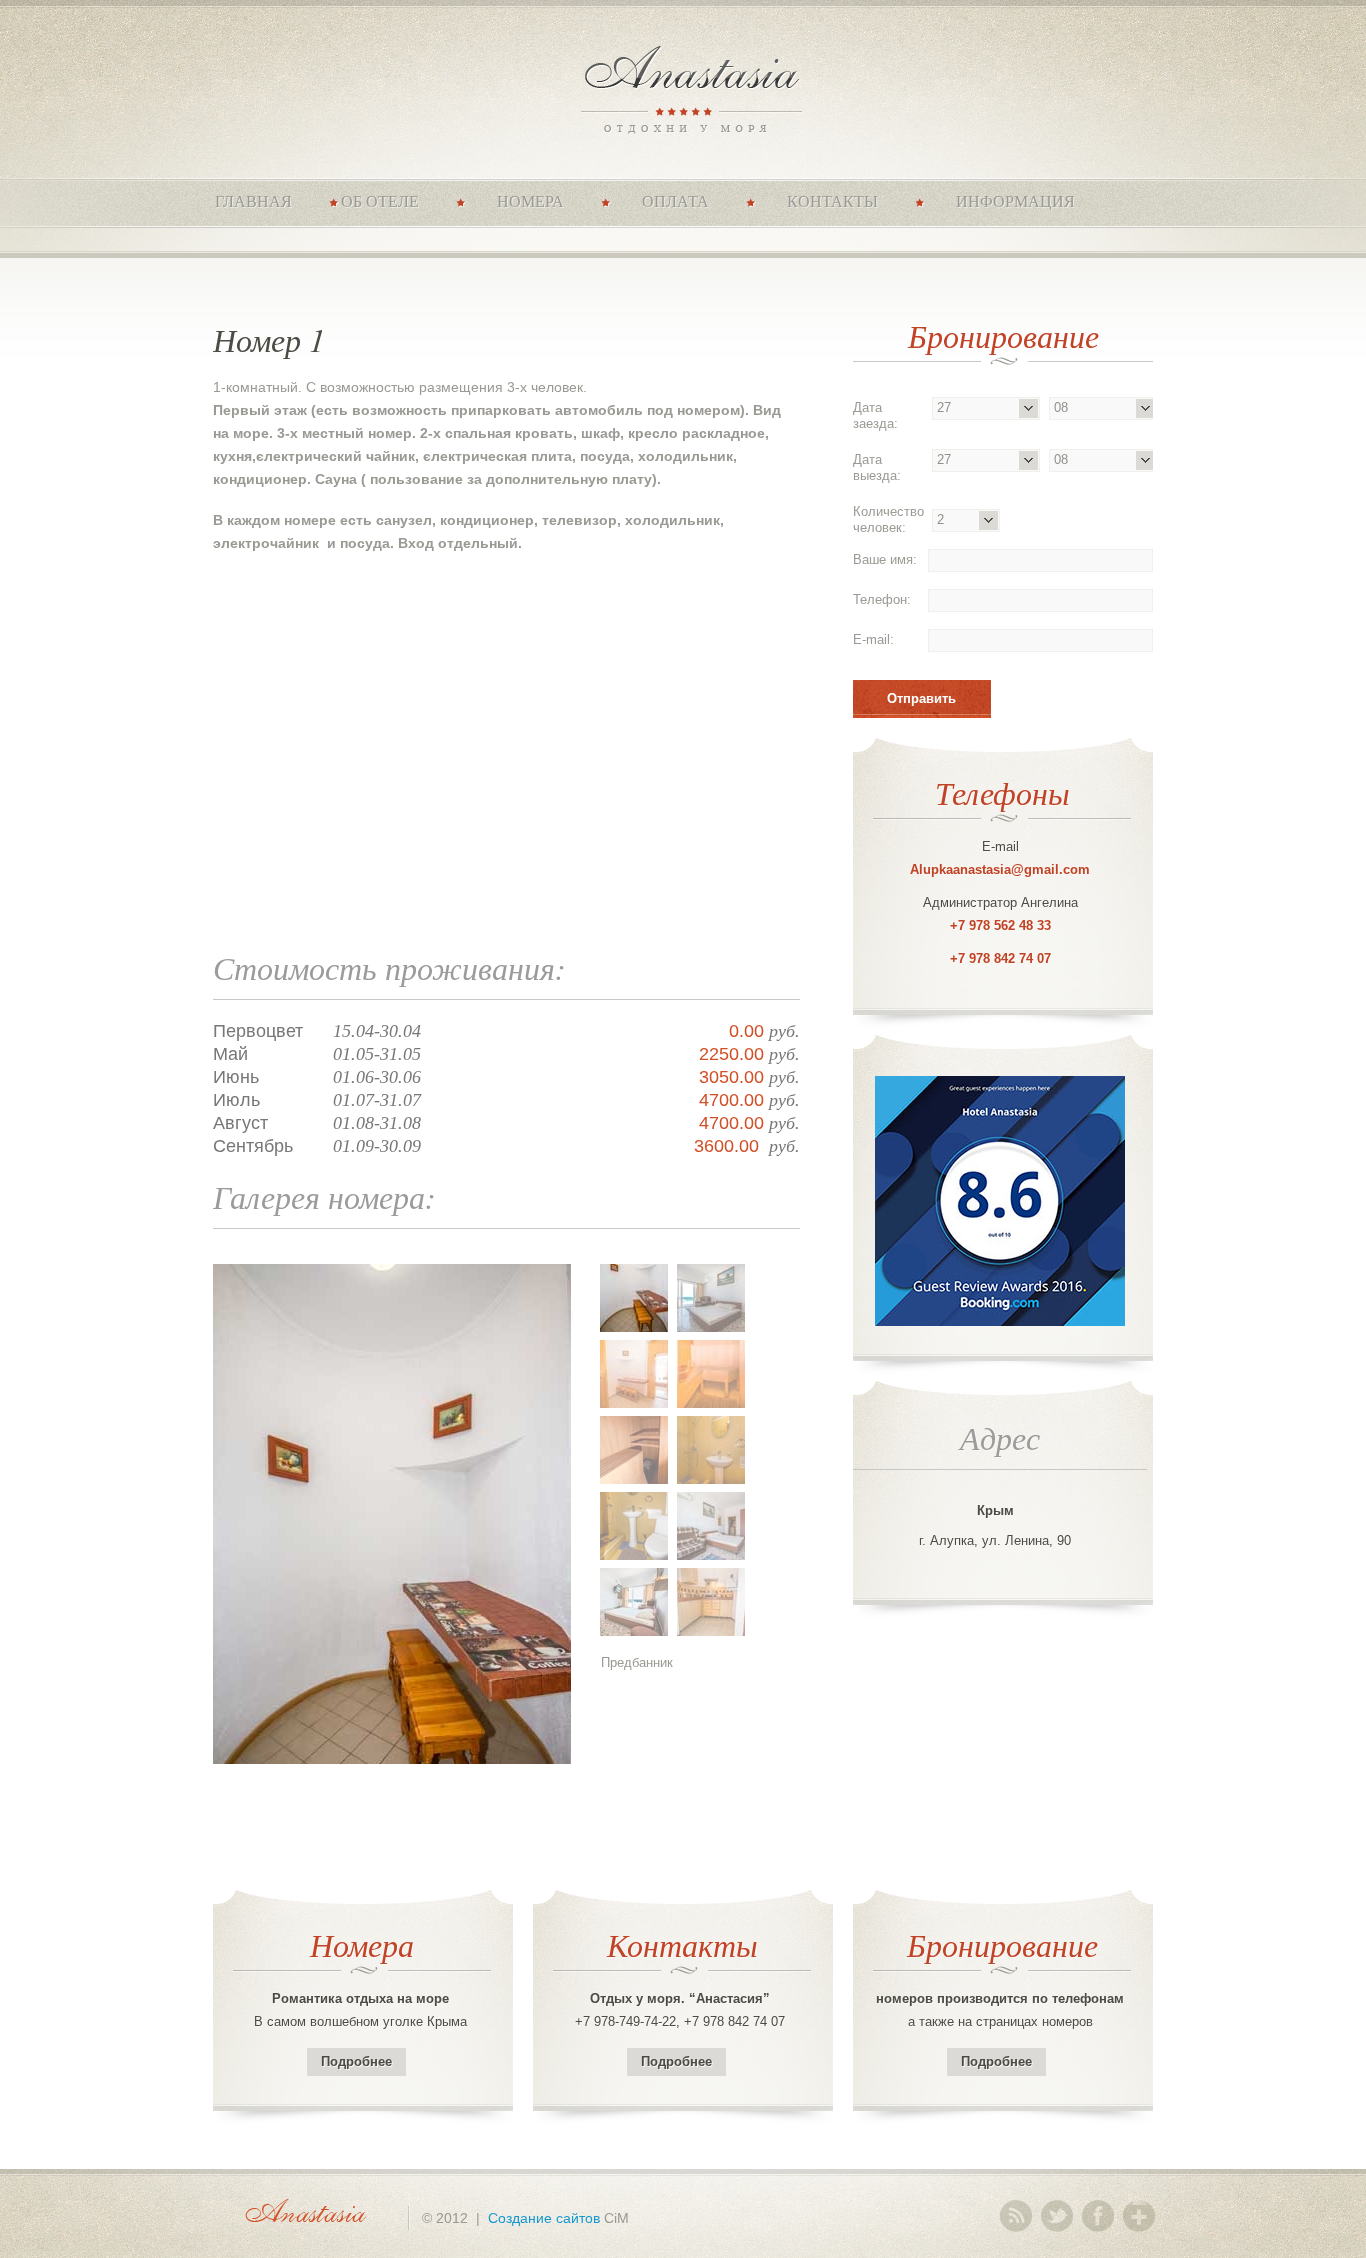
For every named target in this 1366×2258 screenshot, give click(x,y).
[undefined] (392, 1637)
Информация (1015, 201)
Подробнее (356, 2061)
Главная (253, 201)
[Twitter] (1057, 2216)
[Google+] (1139, 2216)
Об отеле (380, 201)
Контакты (832, 201)
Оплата (675, 201)
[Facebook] (1098, 2216)
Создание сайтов (544, 2218)
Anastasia (683, 87)
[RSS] (1016, 2216)
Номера (530, 201)
